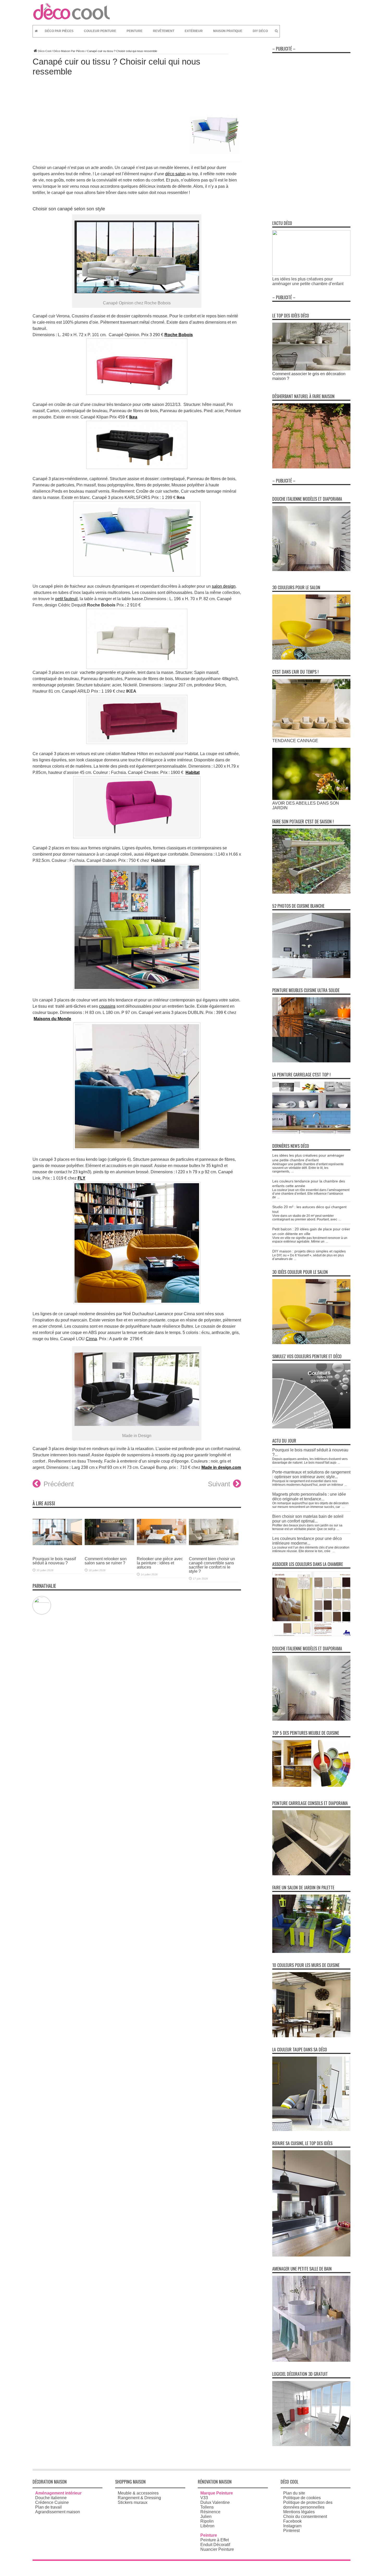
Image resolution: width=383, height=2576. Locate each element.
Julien (206, 2517)
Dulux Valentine (215, 2502)
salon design (224, 586)
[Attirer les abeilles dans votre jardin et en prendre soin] (311, 798)
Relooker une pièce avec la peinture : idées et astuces (160, 1563)
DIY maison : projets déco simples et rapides (309, 1251)
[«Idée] (311, 1951)
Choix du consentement (305, 2517)
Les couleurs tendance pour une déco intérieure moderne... (307, 1541)
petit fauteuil (66, 599)
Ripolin (207, 2521)
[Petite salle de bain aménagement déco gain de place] (311, 2360)
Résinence (210, 2512)
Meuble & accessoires (138, 2493)
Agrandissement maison (58, 2512)
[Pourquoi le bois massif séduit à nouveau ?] (57, 1549)
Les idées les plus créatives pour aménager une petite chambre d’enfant (308, 281)
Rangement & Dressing (139, 2498)
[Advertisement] (311, 134)
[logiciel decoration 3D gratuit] (311, 2445)
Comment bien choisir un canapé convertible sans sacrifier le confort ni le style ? (212, 1565)
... (292, 1171)
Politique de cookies (302, 2498)
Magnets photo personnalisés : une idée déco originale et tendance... (309, 1497)
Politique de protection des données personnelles (308, 2505)
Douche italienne (51, 2498)
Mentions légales (299, 2512)
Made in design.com (221, 1467)
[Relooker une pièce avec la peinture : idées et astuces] (162, 1549)
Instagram (292, 2526)
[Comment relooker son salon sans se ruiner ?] (109, 1549)
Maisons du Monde (52, 1019)
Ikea (133, 417)
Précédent (59, 1484)
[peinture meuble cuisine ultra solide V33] (311, 1061)
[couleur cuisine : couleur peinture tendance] (311, 2036)
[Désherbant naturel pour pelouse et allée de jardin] (311, 467)
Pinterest (291, 2531)
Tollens (207, 2507)
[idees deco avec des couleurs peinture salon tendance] (311, 658)
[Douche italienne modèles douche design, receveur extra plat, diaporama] (311, 570)
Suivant (219, 1484)
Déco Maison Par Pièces (69, 51)
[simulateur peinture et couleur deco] (311, 1427)
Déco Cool (44, 51)
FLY (82, 1178)
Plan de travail (48, 2507)
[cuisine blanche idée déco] (311, 977)
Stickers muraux (133, 2502)
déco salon (175, 174)
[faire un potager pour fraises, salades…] (311, 892)
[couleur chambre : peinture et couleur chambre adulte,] (311, 1635)
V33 (204, 2498)
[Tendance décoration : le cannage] (311, 736)
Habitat (193, 772)
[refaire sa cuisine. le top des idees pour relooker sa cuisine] (311, 2255)
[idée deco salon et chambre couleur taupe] (311, 2130)
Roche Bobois (179, 335)
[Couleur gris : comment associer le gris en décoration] (311, 369)
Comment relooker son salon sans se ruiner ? (106, 1561)
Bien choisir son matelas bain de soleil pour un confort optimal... (308, 1519)
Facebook (292, 2521)
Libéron (207, 2526)
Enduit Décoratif (215, 2545)
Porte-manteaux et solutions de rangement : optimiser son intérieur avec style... (311, 1474)
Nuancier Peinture (217, 2549)
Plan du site (294, 2493)
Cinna (91, 1339)
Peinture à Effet (215, 2540)
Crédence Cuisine (52, 2502)
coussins (107, 1006)
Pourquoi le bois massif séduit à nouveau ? (54, 1561)
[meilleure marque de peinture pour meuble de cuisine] (311, 1785)
